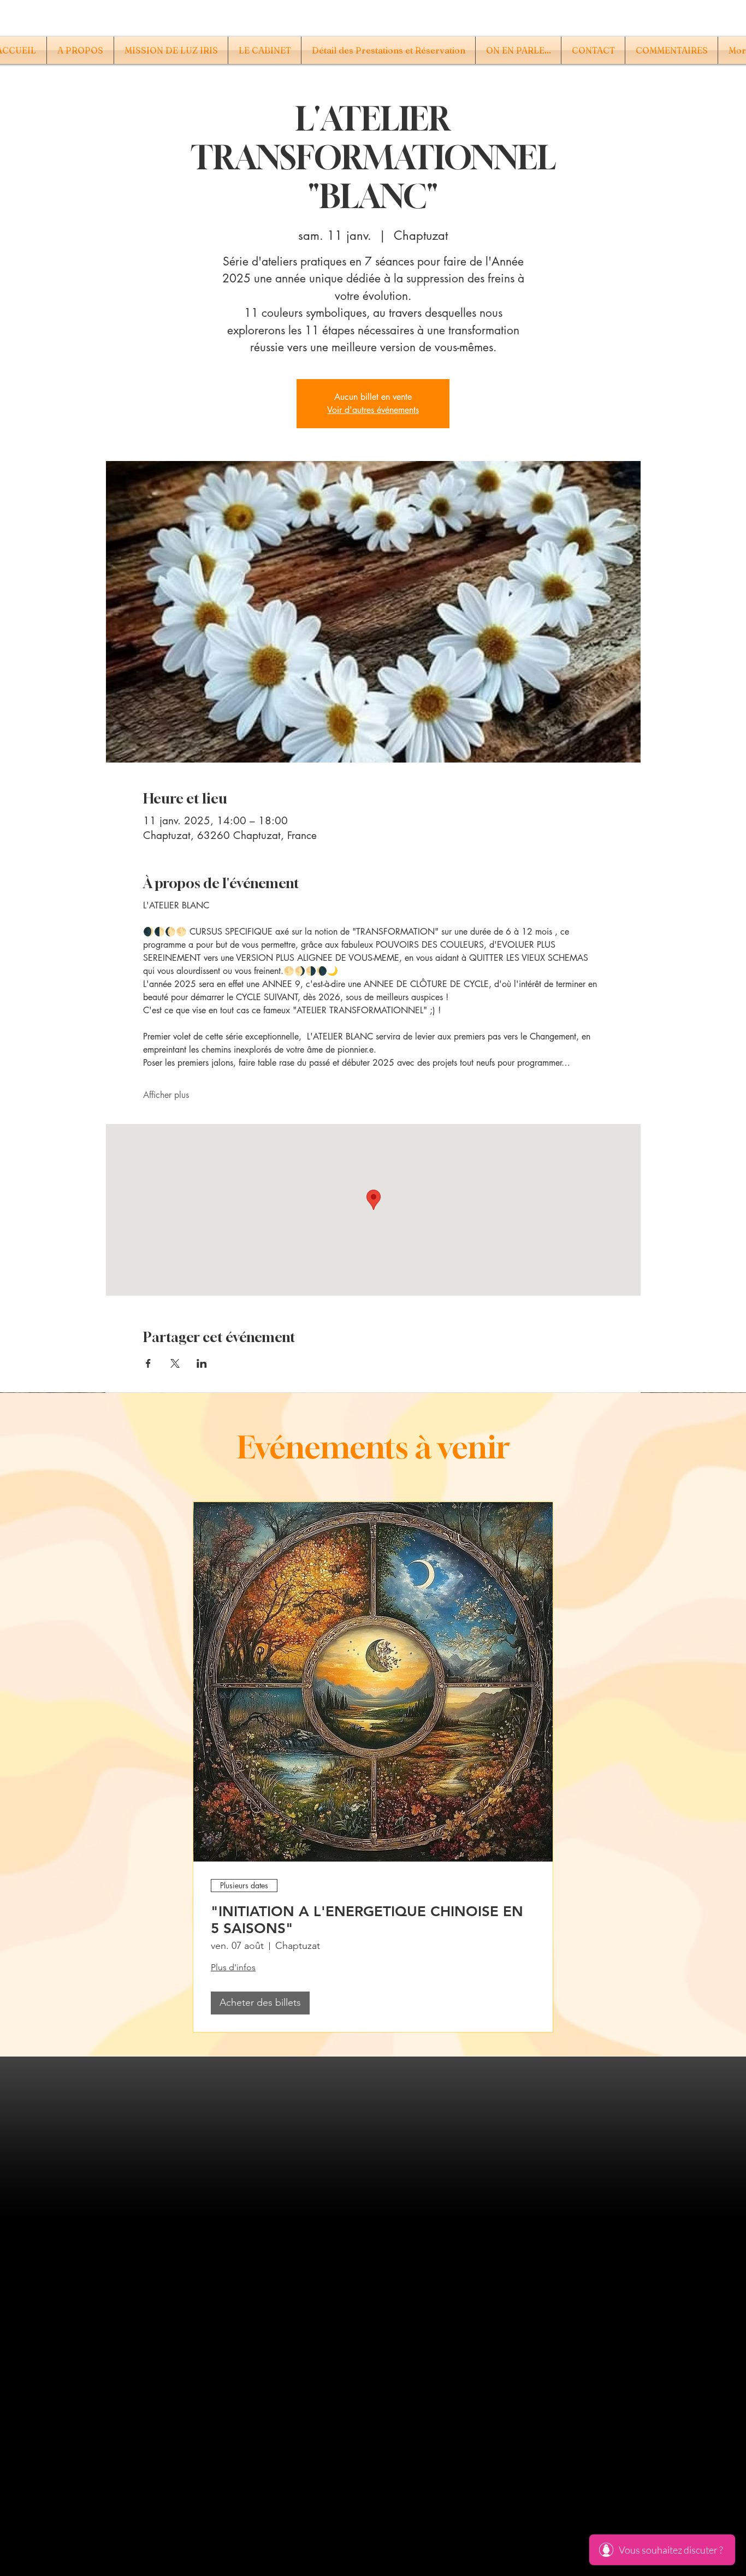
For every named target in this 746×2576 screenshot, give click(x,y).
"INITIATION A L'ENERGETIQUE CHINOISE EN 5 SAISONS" (367, 1920)
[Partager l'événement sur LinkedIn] (202, 1363)
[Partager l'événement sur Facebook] (148, 1363)
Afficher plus (166, 1095)
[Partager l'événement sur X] (175, 1363)
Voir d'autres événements (373, 410)
